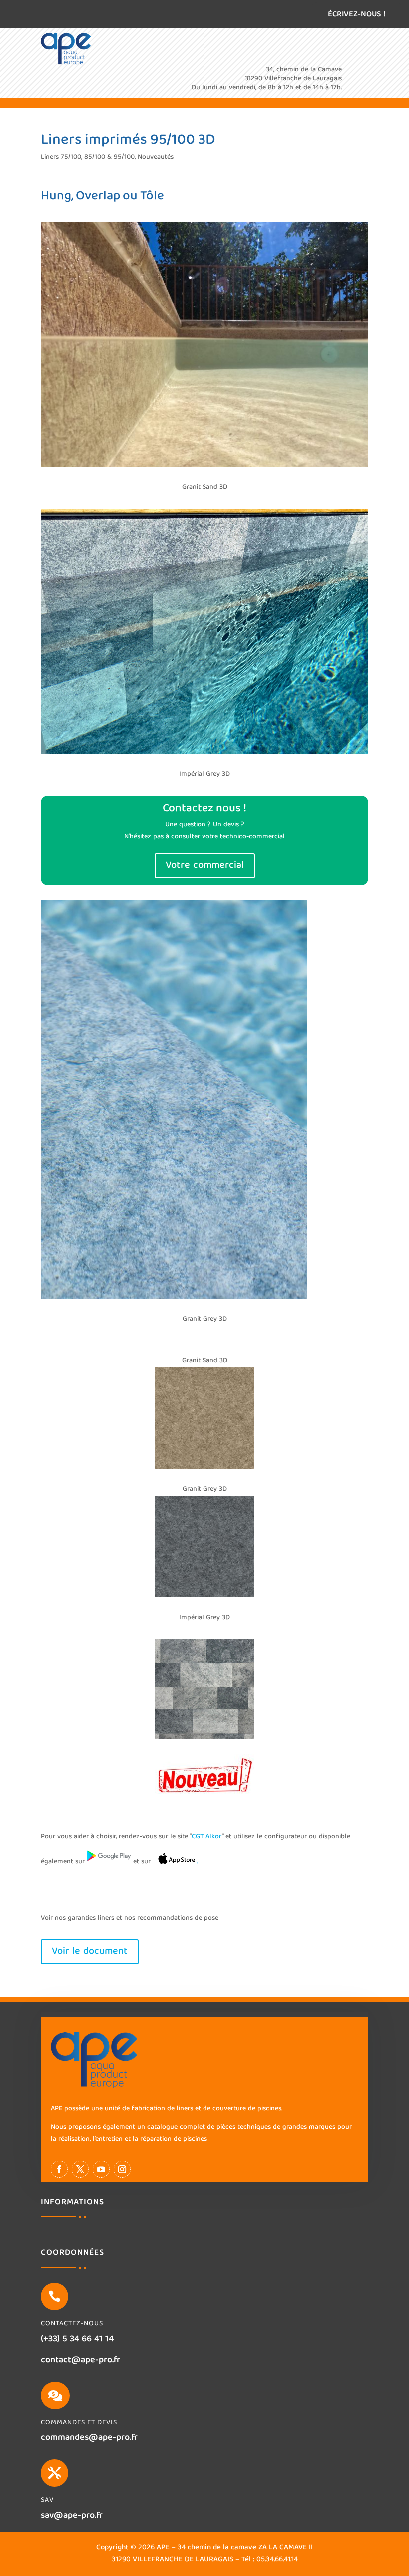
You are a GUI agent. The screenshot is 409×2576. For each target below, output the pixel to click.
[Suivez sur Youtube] (101, 2169)
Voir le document (90, 1951)
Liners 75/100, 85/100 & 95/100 (88, 157)
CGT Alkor (207, 1837)
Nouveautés (156, 157)
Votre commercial (205, 865)
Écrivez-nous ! (356, 15)
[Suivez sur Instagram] (122, 2169)
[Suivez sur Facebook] (59, 2169)
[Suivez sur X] (80, 2169)
